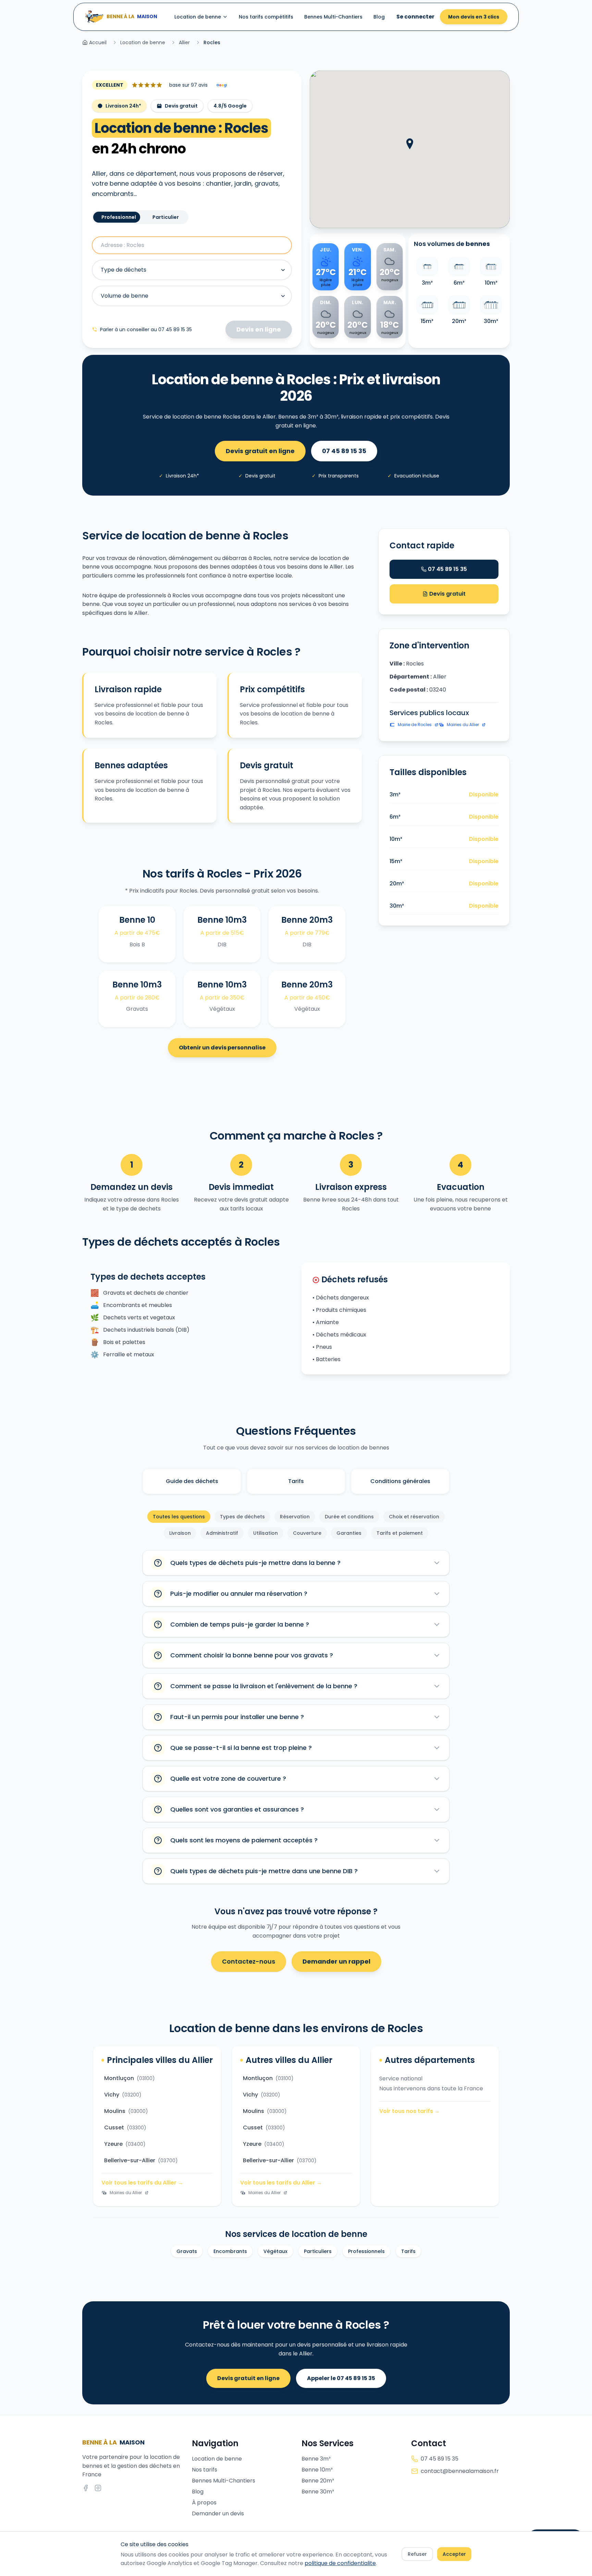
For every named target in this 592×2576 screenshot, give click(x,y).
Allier (184, 42)
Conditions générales (400, 1481)
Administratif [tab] (222, 1533)
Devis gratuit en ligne (260, 451)
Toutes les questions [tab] (179, 1517)
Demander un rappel (336, 1961)
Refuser (417, 2554)
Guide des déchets (192, 1481)
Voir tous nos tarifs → (410, 2111)
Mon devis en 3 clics (474, 17)
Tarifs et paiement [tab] (400, 1533)
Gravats (187, 2251)
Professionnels (366, 2251)
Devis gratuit (447, 594)
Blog (379, 17)
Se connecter (415, 17)
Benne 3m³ (316, 2459)
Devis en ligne (259, 329)
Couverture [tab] (307, 1533)
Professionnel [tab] (119, 217)
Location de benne (198, 17)
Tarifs (296, 1481)
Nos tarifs (205, 2470)
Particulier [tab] (166, 217)
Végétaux (275, 2251)
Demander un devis (218, 2513)
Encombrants (230, 2251)
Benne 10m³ (317, 2470)
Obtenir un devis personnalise (222, 1048)
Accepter (454, 2554)
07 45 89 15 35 (344, 451)
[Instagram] (98, 2488)
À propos (204, 2503)
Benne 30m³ (318, 2492)
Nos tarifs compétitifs (266, 17)
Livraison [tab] (180, 1533)
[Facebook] (86, 2488)
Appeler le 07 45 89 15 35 (341, 2378)
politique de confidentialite (340, 2563)
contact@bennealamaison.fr (460, 2471)
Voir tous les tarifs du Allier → (142, 2183)
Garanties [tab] (349, 1533)
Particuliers (318, 2251)
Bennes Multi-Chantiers (333, 17)
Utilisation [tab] (266, 1533)
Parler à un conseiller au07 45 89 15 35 (146, 329)
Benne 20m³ (318, 2481)
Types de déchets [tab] (242, 1517)
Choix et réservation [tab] (414, 1517)
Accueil (98, 42)
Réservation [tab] (295, 1517)
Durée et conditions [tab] (349, 1517)
